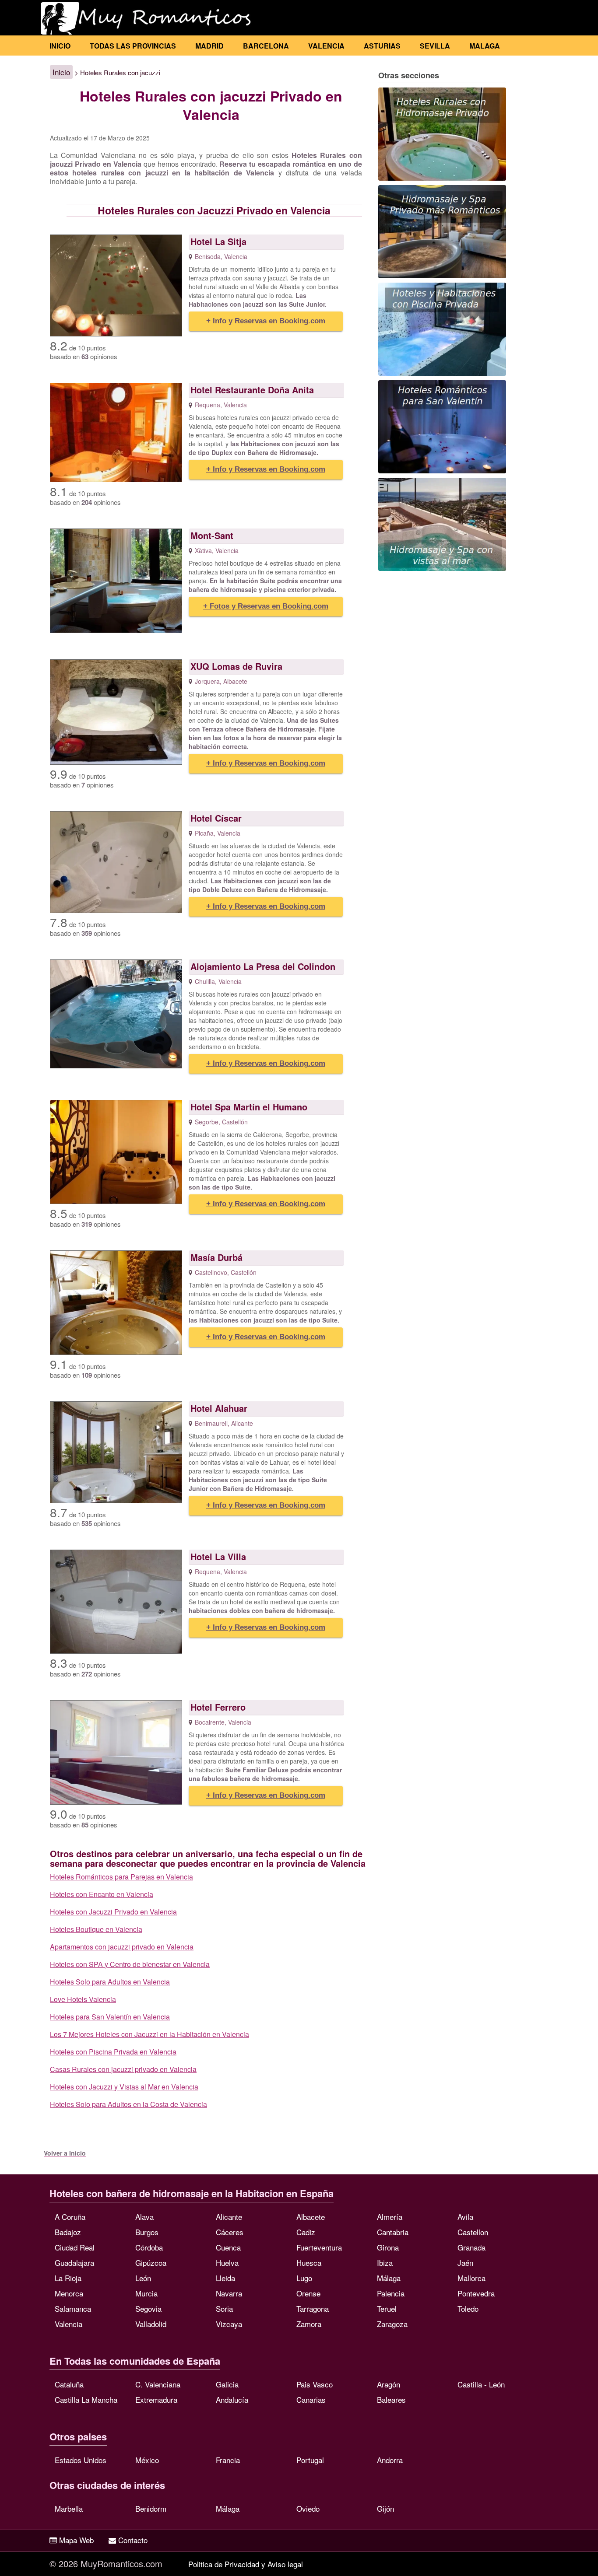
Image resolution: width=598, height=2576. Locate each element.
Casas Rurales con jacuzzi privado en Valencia (123, 2069)
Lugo (304, 2278)
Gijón (385, 2508)
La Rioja (68, 2278)
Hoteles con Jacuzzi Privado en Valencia (113, 1912)
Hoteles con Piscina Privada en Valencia (113, 2052)
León (143, 2278)
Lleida (225, 2278)
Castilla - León (481, 2384)
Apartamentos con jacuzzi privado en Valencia (122, 1947)
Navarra (229, 2293)
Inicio (60, 46)
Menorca (69, 2293)
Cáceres (230, 2232)
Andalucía (232, 2399)
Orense (308, 2293)
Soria (224, 2308)
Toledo (468, 2308)
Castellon (473, 2232)
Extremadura (156, 2399)
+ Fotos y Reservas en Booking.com (266, 606)
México (147, 2460)
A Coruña (70, 2217)
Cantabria (393, 2232)
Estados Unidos (81, 2460)
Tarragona (313, 2308)
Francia (228, 2460)
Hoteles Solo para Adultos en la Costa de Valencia (128, 2104)
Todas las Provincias (133, 46)
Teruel (387, 2308)
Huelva (227, 2263)
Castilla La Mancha (86, 2399)
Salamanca (73, 2308)
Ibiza (385, 2263)
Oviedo (308, 2508)
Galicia (227, 2384)
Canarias (311, 2399)
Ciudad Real (75, 2247)
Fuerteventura (319, 2247)
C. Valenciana (158, 2384)
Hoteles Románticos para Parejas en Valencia (121, 1877)
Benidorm (151, 2508)
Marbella (69, 2508)
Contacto (133, 2540)
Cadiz (306, 2232)
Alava (144, 2217)
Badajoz (68, 2232)
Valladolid (151, 2324)
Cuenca (228, 2247)
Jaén (465, 2263)
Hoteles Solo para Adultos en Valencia (110, 1982)
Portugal (310, 2460)
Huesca (309, 2263)
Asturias (382, 46)
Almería (390, 2217)
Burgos (147, 2232)
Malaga (485, 46)
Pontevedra (476, 2293)
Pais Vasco (315, 2384)
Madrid (209, 46)
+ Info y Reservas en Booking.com (266, 321)
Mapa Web (76, 2540)
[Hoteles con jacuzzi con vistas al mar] (442, 524)
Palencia (391, 2293)
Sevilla (435, 46)
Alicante (229, 2217)
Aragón (389, 2384)
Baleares (391, 2399)
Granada (471, 2247)
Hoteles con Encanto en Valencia (102, 1894)
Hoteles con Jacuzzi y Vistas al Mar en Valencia (124, 2087)
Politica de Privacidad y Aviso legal (246, 2564)
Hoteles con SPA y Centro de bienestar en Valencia (130, 1964)
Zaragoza (392, 2324)
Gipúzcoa (151, 2263)
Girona (388, 2247)
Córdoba (149, 2247)
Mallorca (471, 2278)
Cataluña (69, 2384)
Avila (465, 2217)
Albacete (311, 2217)
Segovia (148, 2308)
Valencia (326, 46)
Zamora (309, 2324)
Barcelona (266, 46)
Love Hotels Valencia (83, 1999)
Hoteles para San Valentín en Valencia (110, 2017)
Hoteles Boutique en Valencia (96, 1929)
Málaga (389, 2278)
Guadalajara (74, 2263)
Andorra (390, 2460)
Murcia (146, 2293)
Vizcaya (229, 2324)
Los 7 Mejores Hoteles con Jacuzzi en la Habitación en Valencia (149, 2034)
